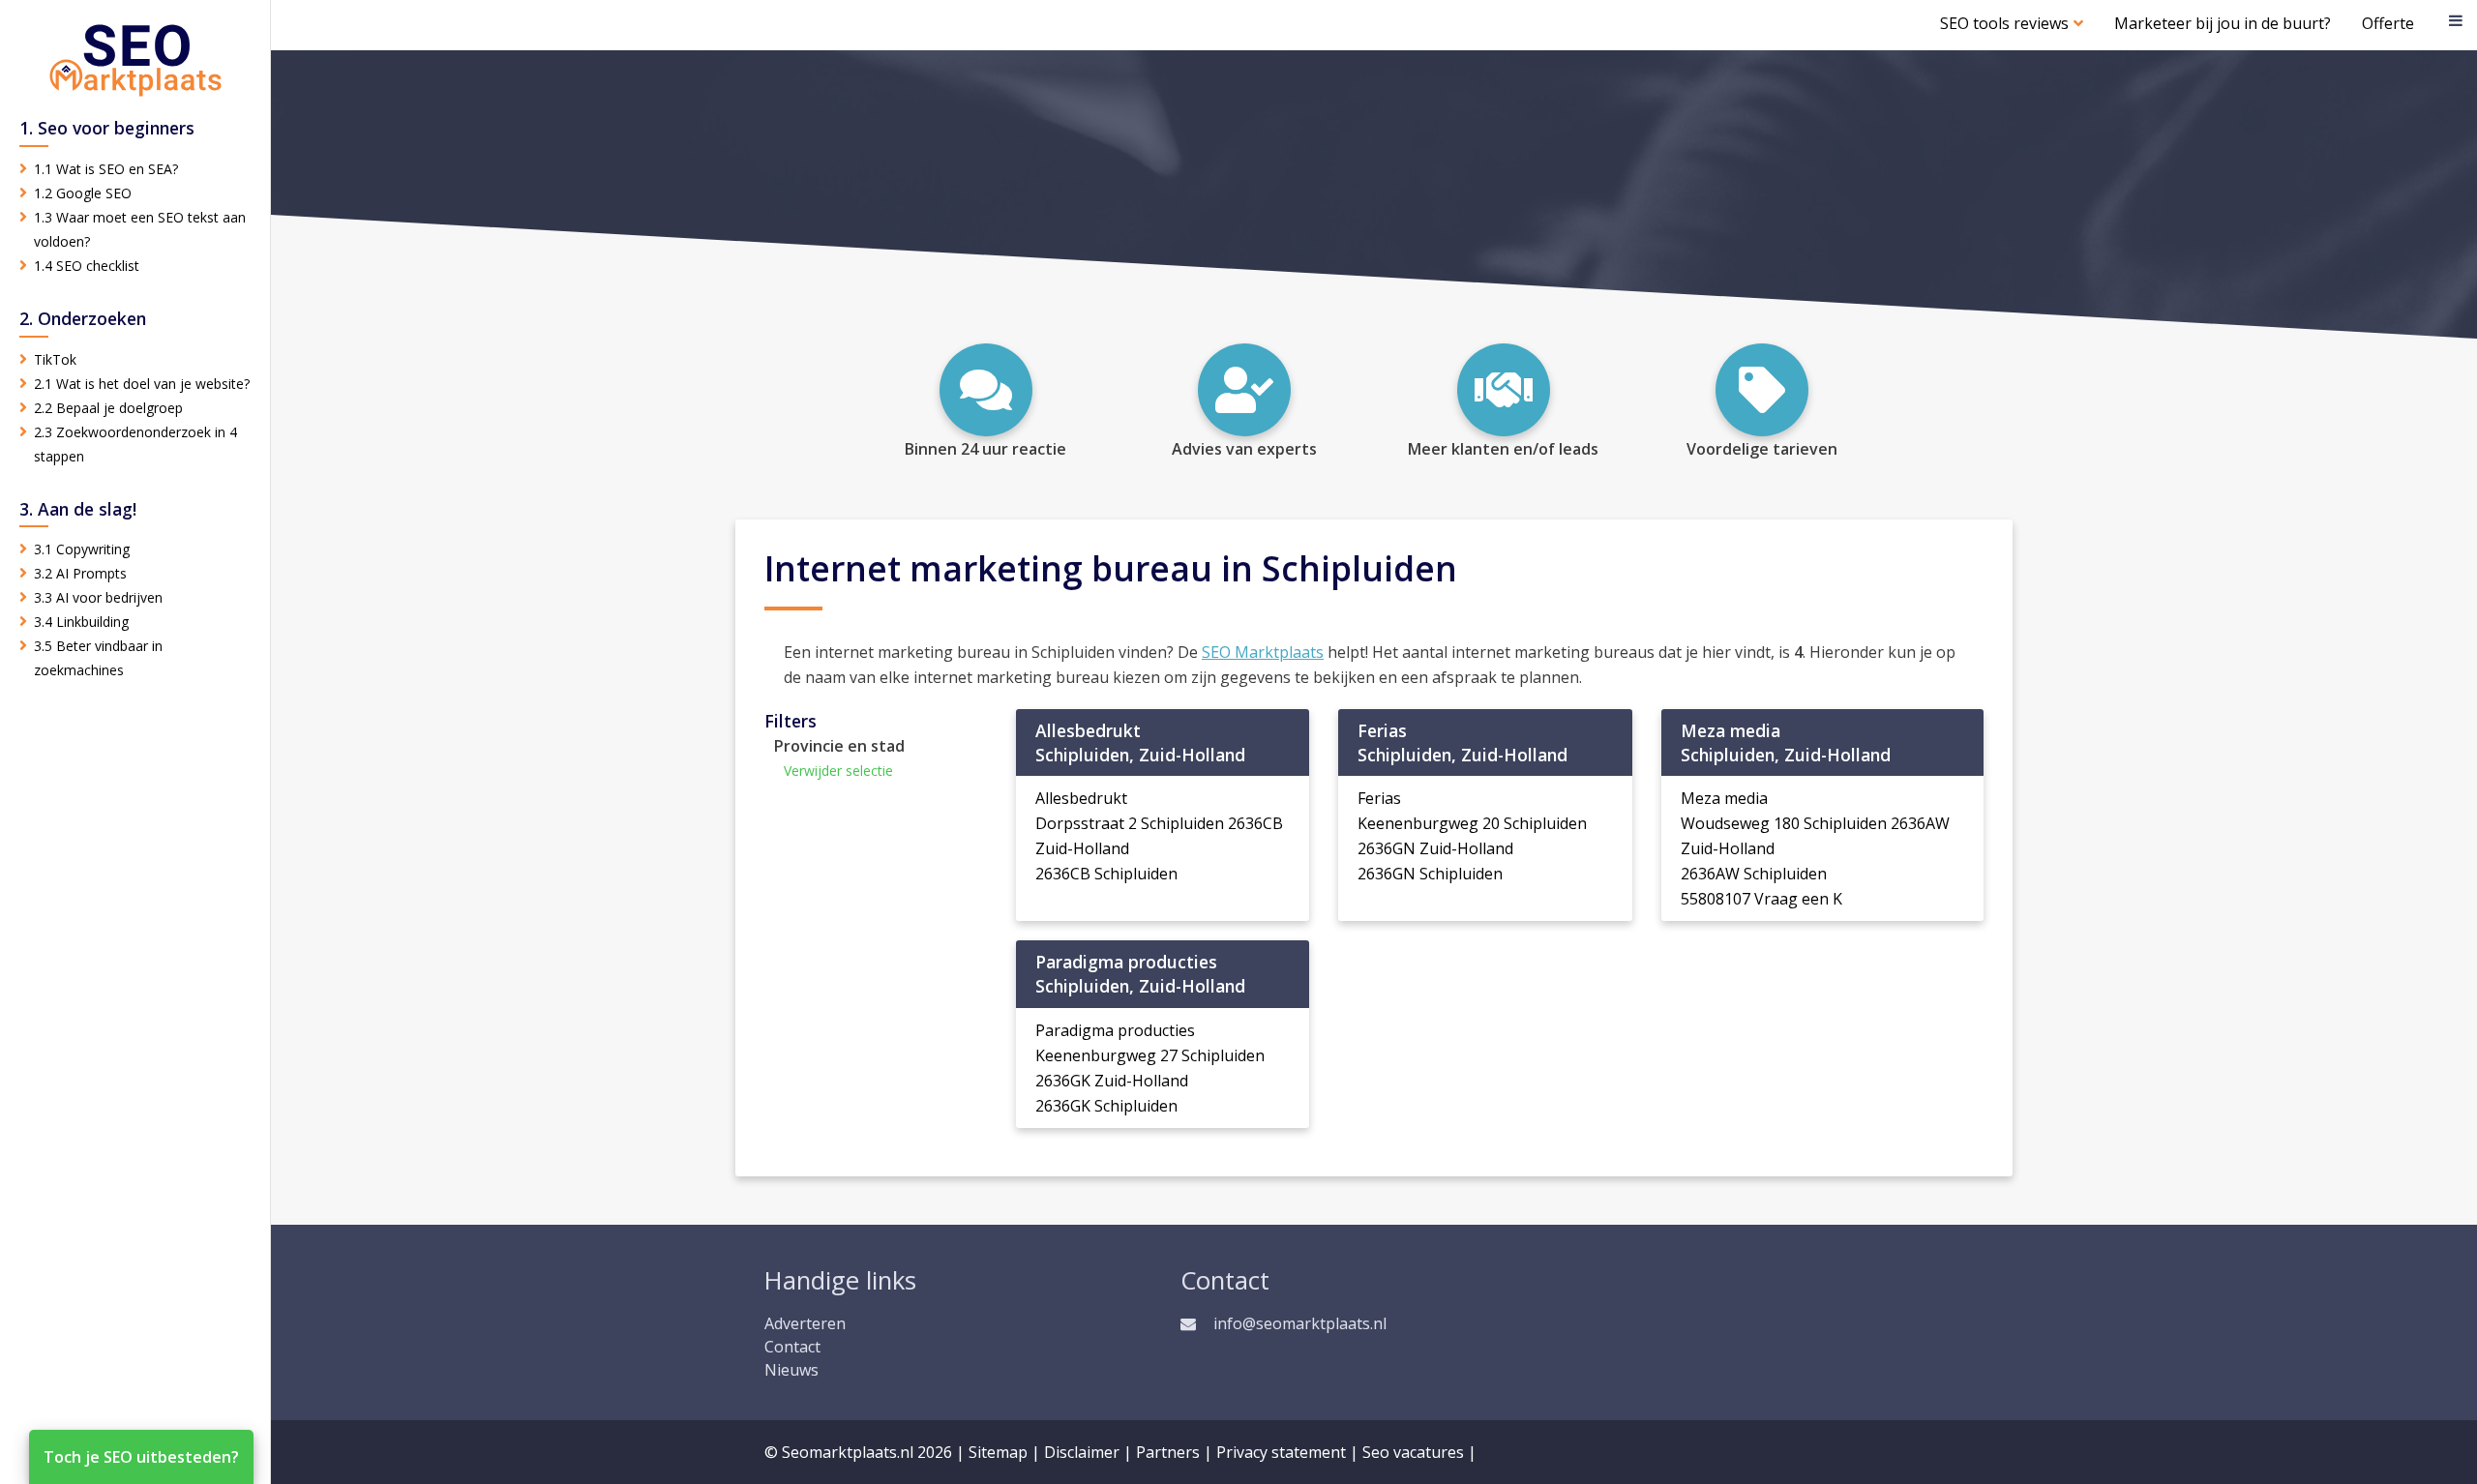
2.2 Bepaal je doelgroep (108, 408)
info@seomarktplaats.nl (1300, 1323)
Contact (792, 1347)
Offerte (2388, 23)
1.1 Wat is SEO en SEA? (106, 169)
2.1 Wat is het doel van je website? (142, 384)
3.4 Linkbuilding (81, 622)
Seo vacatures (1413, 1452)
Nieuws (791, 1370)
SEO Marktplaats (1263, 652)
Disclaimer (1082, 1452)
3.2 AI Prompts (80, 573)
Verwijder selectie (838, 771)
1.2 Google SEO (83, 193)
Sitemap (998, 1452)
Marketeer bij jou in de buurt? (2223, 23)
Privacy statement (1281, 1452)
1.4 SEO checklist (87, 266)
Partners (1168, 1452)
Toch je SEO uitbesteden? (141, 1457)
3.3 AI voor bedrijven (98, 597)
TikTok (55, 359)
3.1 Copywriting (82, 549)
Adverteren (805, 1323)
